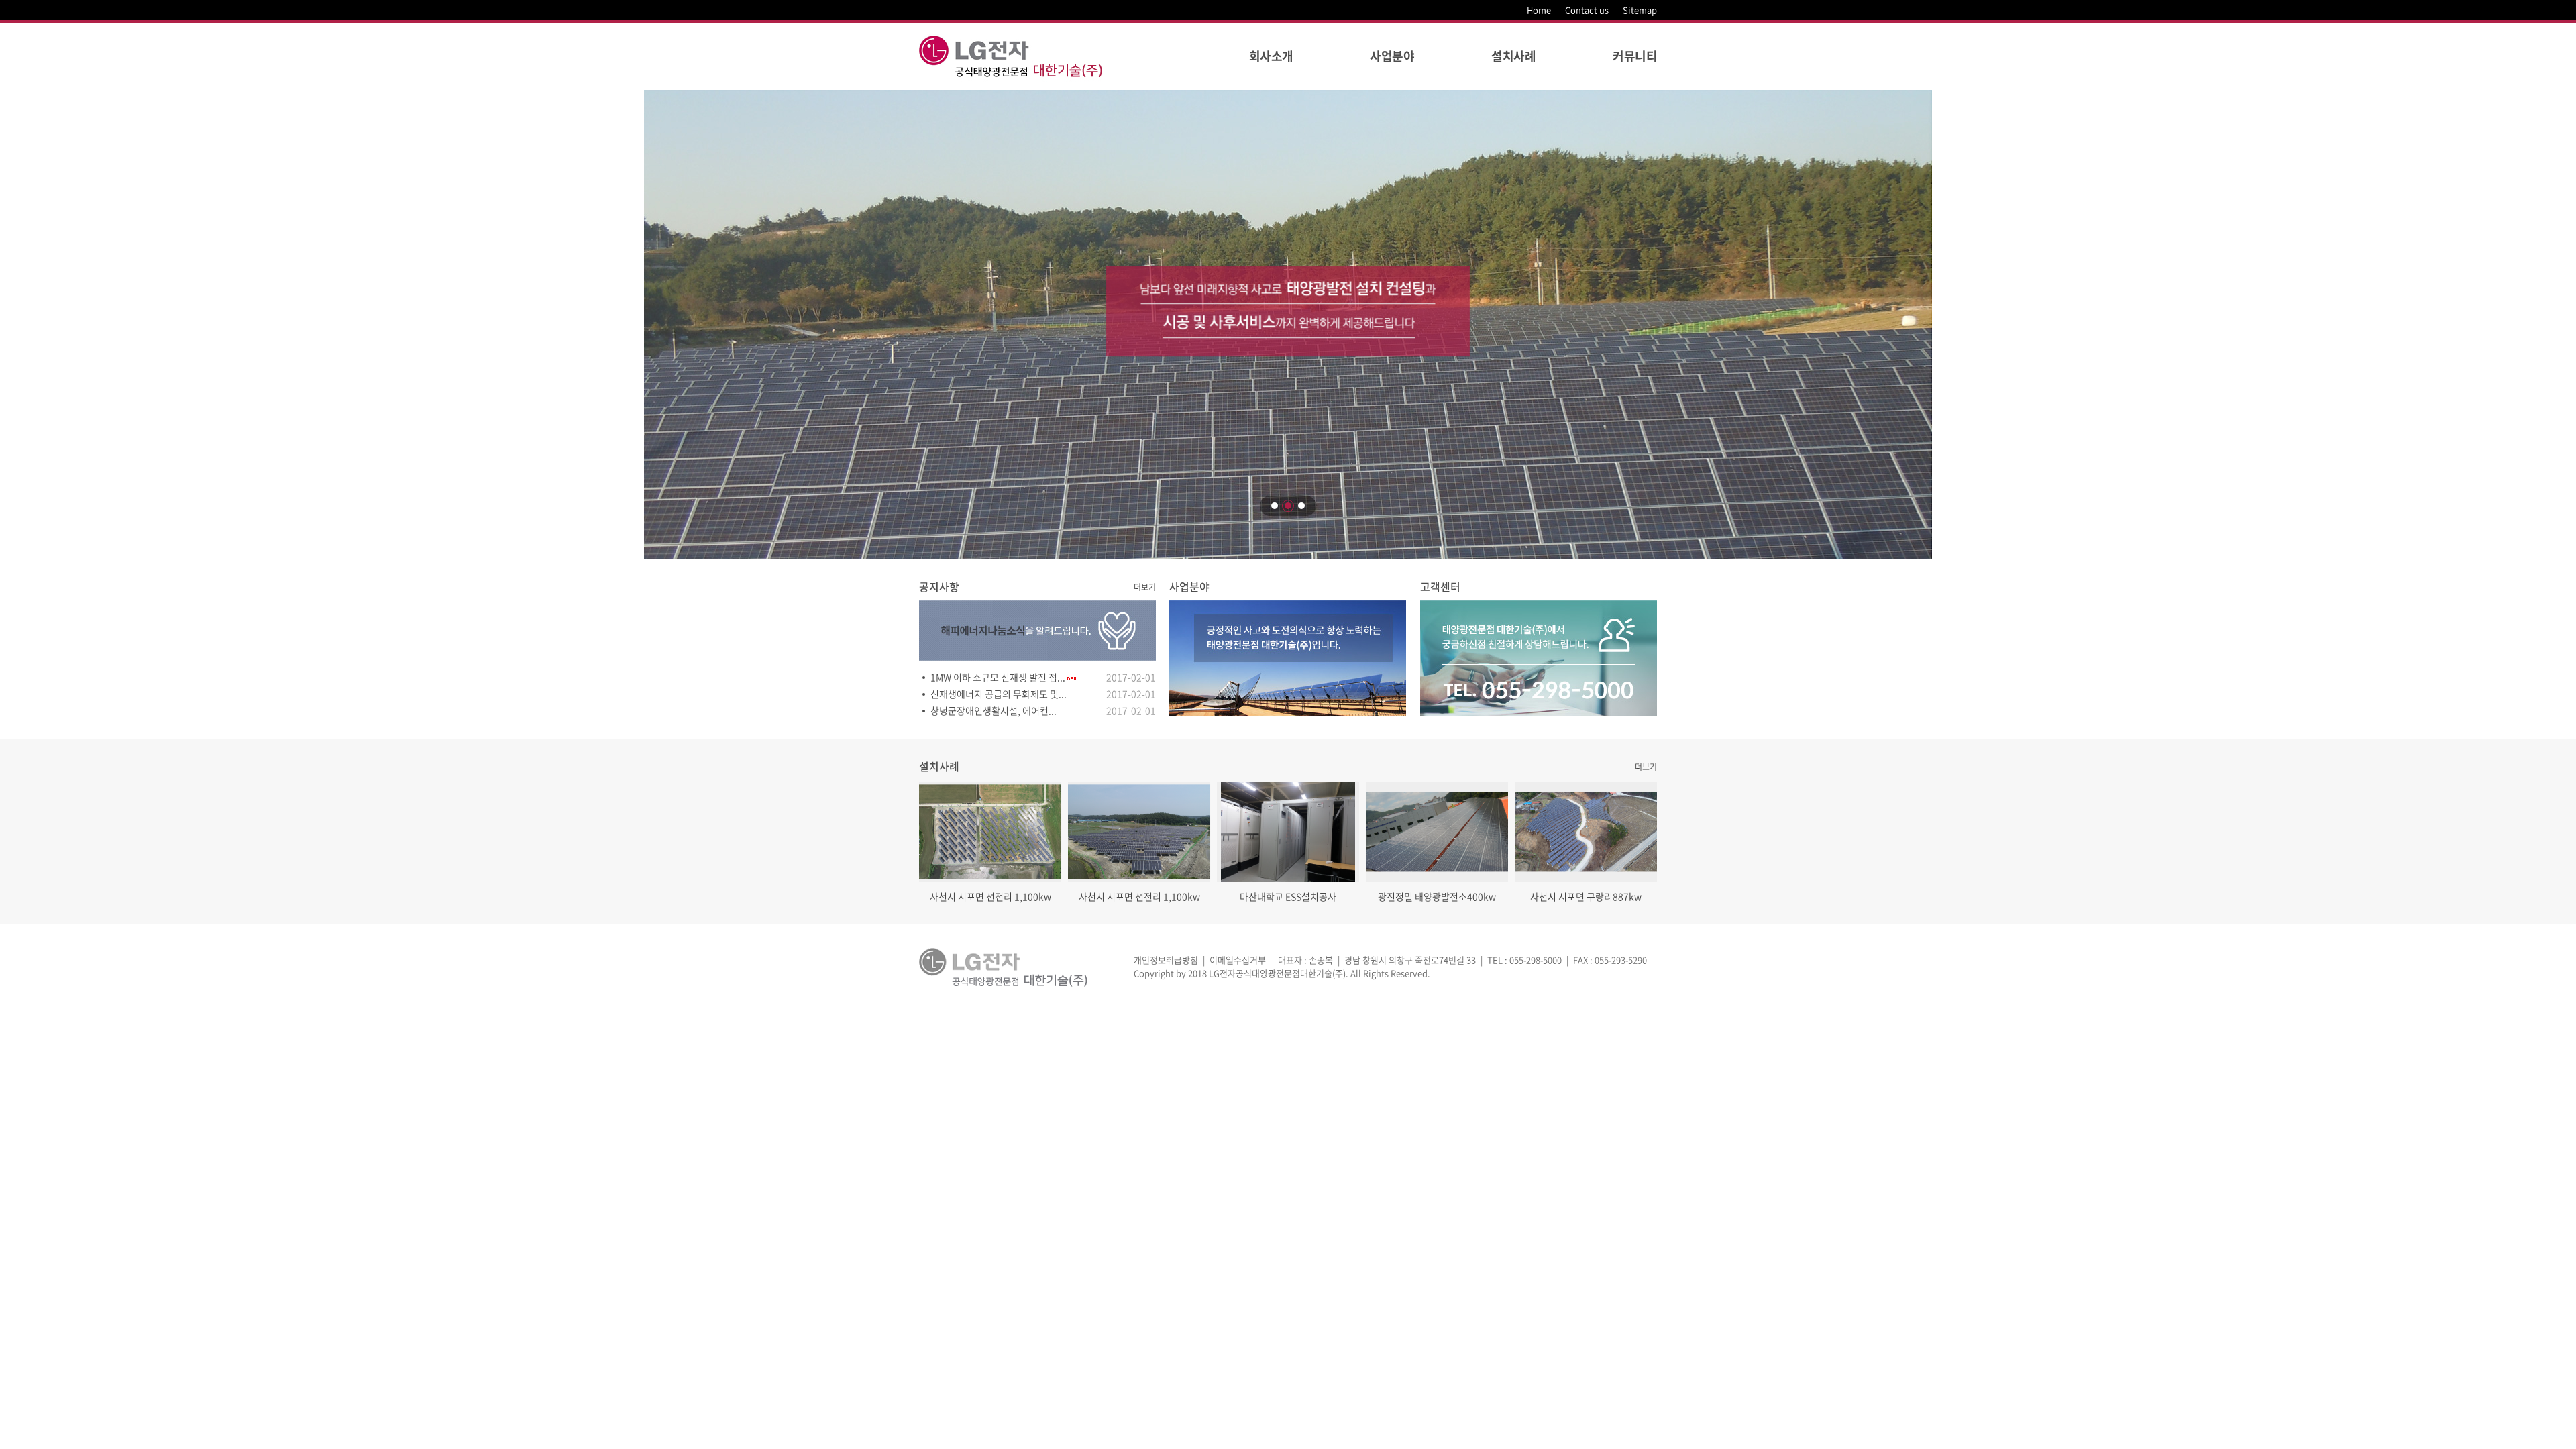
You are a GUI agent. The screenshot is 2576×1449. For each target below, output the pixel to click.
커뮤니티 (1635, 56)
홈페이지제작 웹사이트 (1473, 973)
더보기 (1145, 587)
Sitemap (1640, 10)
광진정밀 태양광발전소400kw (1437, 896)
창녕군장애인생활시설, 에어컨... (994, 710)
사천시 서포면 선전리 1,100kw (990, 896)
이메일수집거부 (1238, 960)
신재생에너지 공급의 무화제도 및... (999, 694)
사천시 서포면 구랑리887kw (1586, 896)
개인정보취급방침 (1166, 960)
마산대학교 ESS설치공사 (1288, 896)
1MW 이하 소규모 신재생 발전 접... (998, 677)
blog (1524, 973)
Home (1539, 10)
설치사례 (1513, 56)
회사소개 (1271, 56)
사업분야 (1392, 56)
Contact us (1587, 10)
